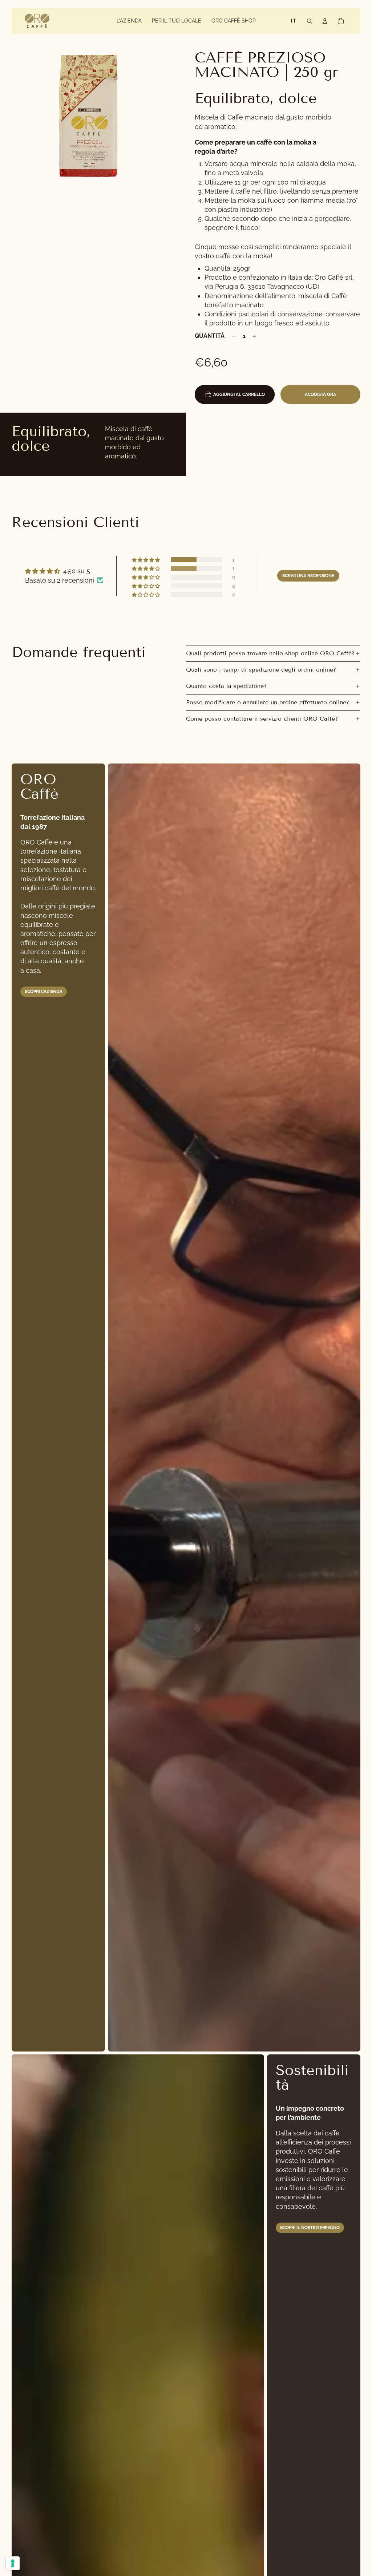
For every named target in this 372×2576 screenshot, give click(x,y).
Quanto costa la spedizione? (226, 686)
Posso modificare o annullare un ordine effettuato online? (268, 702)
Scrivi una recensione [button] (308, 576)
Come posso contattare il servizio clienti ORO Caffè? (262, 719)
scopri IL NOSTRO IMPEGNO (310, 2228)
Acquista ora (320, 394)
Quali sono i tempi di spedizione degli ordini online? (261, 670)
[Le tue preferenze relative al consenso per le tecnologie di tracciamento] (13, 2563)
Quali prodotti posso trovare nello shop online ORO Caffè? (270, 653)
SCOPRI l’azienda (44, 992)
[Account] (325, 21)
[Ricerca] (310, 21)
